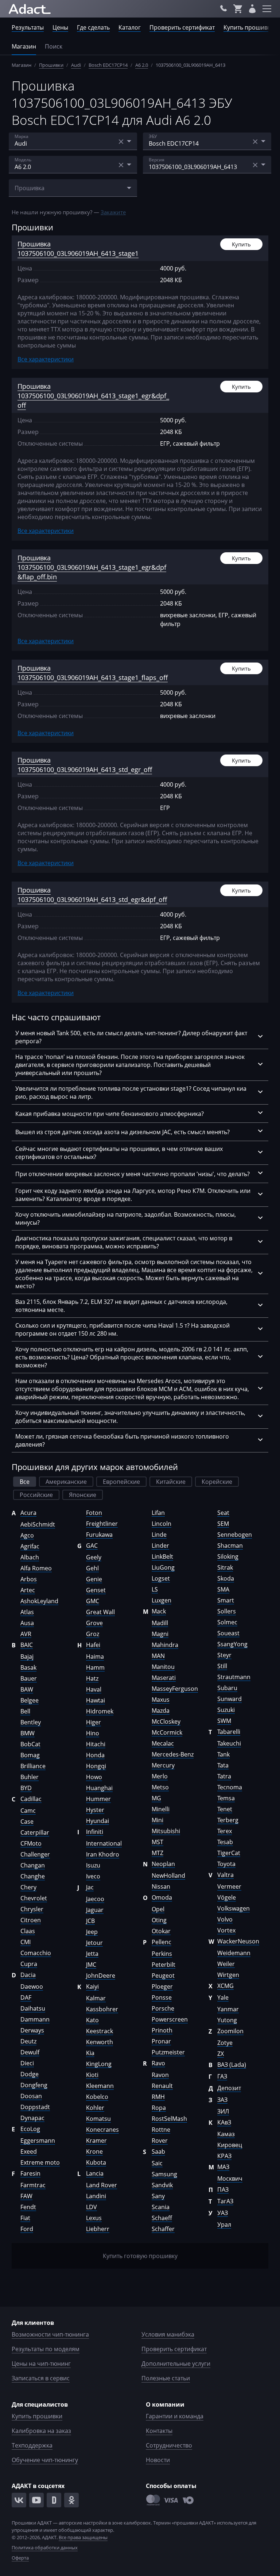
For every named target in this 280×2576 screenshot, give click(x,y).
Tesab (225, 1842)
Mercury (163, 1765)
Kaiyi (92, 1986)
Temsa (226, 1798)
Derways (32, 2030)
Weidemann (234, 1953)
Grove (94, 1623)
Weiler (226, 1964)
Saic (157, 2163)
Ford (27, 2229)
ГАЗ (222, 2076)
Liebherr (98, 2229)
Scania (161, 2207)
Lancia (95, 2173)
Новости (158, 2460)
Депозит (229, 2088)
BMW (28, 1733)
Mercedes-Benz (173, 1754)
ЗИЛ (223, 2111)
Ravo (158, 2063)
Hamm (95, 1667)
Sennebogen (235, 1535)
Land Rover (102, 2185)
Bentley (31, 1722)
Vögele (227, 1897)
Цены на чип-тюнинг (41, 2364)
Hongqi (96, 1766)
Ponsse (162, 1997)
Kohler (95, 2108)
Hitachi (96, 1744)
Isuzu (93, 1865)
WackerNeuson (238, 1941)
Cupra (29, 1964)
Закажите (113, 212)
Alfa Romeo (36, 1568)
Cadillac (31, 1799)
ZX (221, 2054)
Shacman (230, 1546)
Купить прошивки (249, 27)
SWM (224, 1721)
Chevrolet (34, 1898)
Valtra (225, 1875)
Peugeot (163, 1976)
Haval (94, 1689)
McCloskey (166, 1721)
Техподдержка (32, 2445)
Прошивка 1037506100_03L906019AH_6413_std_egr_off (85, 765)
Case (27, 1821)
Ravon (160, 2075)
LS (155, 1589)
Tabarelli (229, 1732)
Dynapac (32, 2118)
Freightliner (102, 1524)
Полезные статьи (166, 2378)
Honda (95, 1755)
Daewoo (32, 1986)
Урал (224, 2224)
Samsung (164, 2174)
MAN (158, 1656)
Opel (158, 1909)
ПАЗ (223, 2189)
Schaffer (163, 2229)
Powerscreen (170, 2019)
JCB (90, 1921)
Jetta (92, 1954)
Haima (95, 1656)
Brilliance (33, 1766)
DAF (26, 1997)
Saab (158, 2151)
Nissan (161, 1886)
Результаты (28, 27)
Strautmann (234, 1677)
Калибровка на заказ (41, 2431)
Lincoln (162, 1524)
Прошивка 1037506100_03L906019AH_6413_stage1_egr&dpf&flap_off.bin (92, 567)
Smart (226, 1600)
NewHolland (168, 1876)
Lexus (94, 2218)
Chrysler (32, 1909)
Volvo (225, 1919)
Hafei (93, 1645)
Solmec (227, 1622)
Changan (33, 1865)
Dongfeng (34, 2085)
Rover (160, 2141)
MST (157, 1842)
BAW (27, 1689)
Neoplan (163, 1864)
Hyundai (98, 1821)
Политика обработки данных (45, 2548)
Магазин (24, 46)
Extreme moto (40, 2162)
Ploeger (162, 1986)
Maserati (164, 1678)
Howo (94, 1777)
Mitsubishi (166, 1831)
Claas (28, 1931)
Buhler (30, 1777)
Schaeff (162, 2218)
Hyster (95, 1810)
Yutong (227, 2020)
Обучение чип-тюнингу (45, 2460)
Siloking (228, 1556)
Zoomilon (230, 2031)
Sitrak (225, 1567)
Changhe (33, 1876)
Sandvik (162, 2185)
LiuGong (163, 1567)
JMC (91, 1965)
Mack (159, 1611)
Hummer (98, 1799)
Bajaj (27, 1656)
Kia (90, 2053)
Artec (28, 1590)
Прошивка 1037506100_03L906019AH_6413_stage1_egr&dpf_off (93, 396)
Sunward (230, 1699)
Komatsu (98, 2119)
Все (25, 1482)
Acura (28, 1513)
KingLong (99, 2064)
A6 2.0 (142, 65)
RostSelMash (169, 2119)
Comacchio (36, 1953)
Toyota (226, 1864)
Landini (96, 2196)
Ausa (27, 1623)
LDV (92, 2207)
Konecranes (102, 2130)
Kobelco (97, 2097)
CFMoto (31, 1843)
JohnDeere (101, 1976)
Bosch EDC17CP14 (108, 65)
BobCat (30, 1744)
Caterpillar (35, 1832)
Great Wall (100, 1612)
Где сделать (93, 27)
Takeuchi (229, 1743)
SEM (223, 1524)
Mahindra (165, 1645)
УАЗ (223, 2213)
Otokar (161, 1931)
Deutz (28, 2041)
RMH (158, 2097)
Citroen (31, 1920)
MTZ (157, 1853)
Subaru (227, 1688)
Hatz (92, 1678)
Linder (160, 1546)
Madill (160, 1623)
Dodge (30, 2074)
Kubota (96, 2162)
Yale (223, 1997)
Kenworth (100, 2042)
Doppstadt (35, 2107)
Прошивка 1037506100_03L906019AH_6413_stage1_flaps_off (93, 673)
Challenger (35, 1854)
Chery (28, 1887)
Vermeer (229, 1886)
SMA (223, 1589)
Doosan (31, 2096)
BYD (26, 1788)
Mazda (161, 1711)
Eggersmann (38, 2141)
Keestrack (100, 2031)
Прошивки (51, 65)
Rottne (161, 2130)
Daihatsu (33, 2008)
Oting (159, 1920)
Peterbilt (164, 1965)
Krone (94, 2151)
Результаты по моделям (46, 2349)
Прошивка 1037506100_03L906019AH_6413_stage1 (78, 249)
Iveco (93, 1876)
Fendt (28, 2207)
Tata (223, 1765)
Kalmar (96, 1998)
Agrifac (30, 1546)
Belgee (30, 1700)
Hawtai (96, 1700)
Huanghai (99, 1788)
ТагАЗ (225, 2201)
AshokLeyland (39, 1601)
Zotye (225, 2043)
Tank (223, 1754)
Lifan (158, 1513)
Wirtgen (228, 1975)
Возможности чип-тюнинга (50, 2334)
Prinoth (162, 2030)
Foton (94, 1513)
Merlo (160, 1776)
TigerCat (229, 1853)
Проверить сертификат (182, 27)
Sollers (227, 1611)
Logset (161, 1578)
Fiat (25, 2218)
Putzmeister (168, 2052)
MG (156, 1798)
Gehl (92, 1568)
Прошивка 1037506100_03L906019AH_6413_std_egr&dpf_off (92, 895)
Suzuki (226, 1710)
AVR (26, 1634)
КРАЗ (224, 2156)
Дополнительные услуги (176, 2364)
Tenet (225, 1809)
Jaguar (95, 1910)
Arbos (29, 1579)
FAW (26, 2196)
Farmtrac (33, 2185)
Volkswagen (234, 1908)
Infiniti (95, 1832)
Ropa (159, 2108)
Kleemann (100, 2086)
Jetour (94, 1943)
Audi (76, 65)
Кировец (230, 2145)
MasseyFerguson (175, 1689)
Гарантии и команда (175, 2416)
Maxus (161, 1700)
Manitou (163, 1667)
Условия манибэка (168, 2334)
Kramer (96, 2141)
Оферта (20, 2558)
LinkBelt (162, 1556)
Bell (25, 1711)
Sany (158, 2196)
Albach (30, 1557)
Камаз (226, 2134)
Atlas (27, 1612)
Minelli (161, 1809)
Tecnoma (230, 1787)
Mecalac (163, 1743)
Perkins (162, 1954)
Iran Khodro (103, 1854)
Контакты (159, 2431)
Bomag (30, 1755)
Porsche (163, 2008)
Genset (96, 1590)
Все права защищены (83, 2537)
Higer (94, 1722)
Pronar (161, 2041)
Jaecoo (95, 1899)
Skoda (226, 1578)
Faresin (30, 2173)
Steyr (224, 1655)
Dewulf (30, 2052)
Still (222, 1666)
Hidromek (100, 1711)
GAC (92, 1546)
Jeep (92, 1932)
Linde (159, 1535)
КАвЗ (224, 2122)
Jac (90, 1887)
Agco (27, 1535)
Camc (28, 1811)
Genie (94, 1579)
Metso (160, 1787)
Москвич (230, 2178)
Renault (162, 2086)
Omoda (162, 1897)
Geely (94, 1557)
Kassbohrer (102, 2009)
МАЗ (223, 2167)
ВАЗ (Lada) (232, 2065)
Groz (93, 1634)
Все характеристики (46, 359)
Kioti (92, 2075)
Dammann (35, 2019)
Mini (157, 1820)
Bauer (29, 1678)
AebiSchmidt (38, 1524)
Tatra (224, 1776)
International (104, 1843)
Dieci (27, 2063)
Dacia (28, 1975)
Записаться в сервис (41, 2378)
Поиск (54, 46)
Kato (92, 2020)
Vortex (226, 1930)
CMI (26, 1942)
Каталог (130, 27)
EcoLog (30, 2129)
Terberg (228, 1820)
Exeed (29, 2151)
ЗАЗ (222, 2100)
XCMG (225, 1986)
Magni (160, 1634)
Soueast (228, 1633)
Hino (93, 1733)
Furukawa (99, 1535)
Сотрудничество (169, 2445)
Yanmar (228, 2009)
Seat (223, 1513)
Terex (225, 1831)
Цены (60, 27)
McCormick (167, 1732)
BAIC (27, 1645)
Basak (28, 1667)
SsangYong (232, 1644)
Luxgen (162, 1600)
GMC (93, 1601)
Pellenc (162, 1942)
